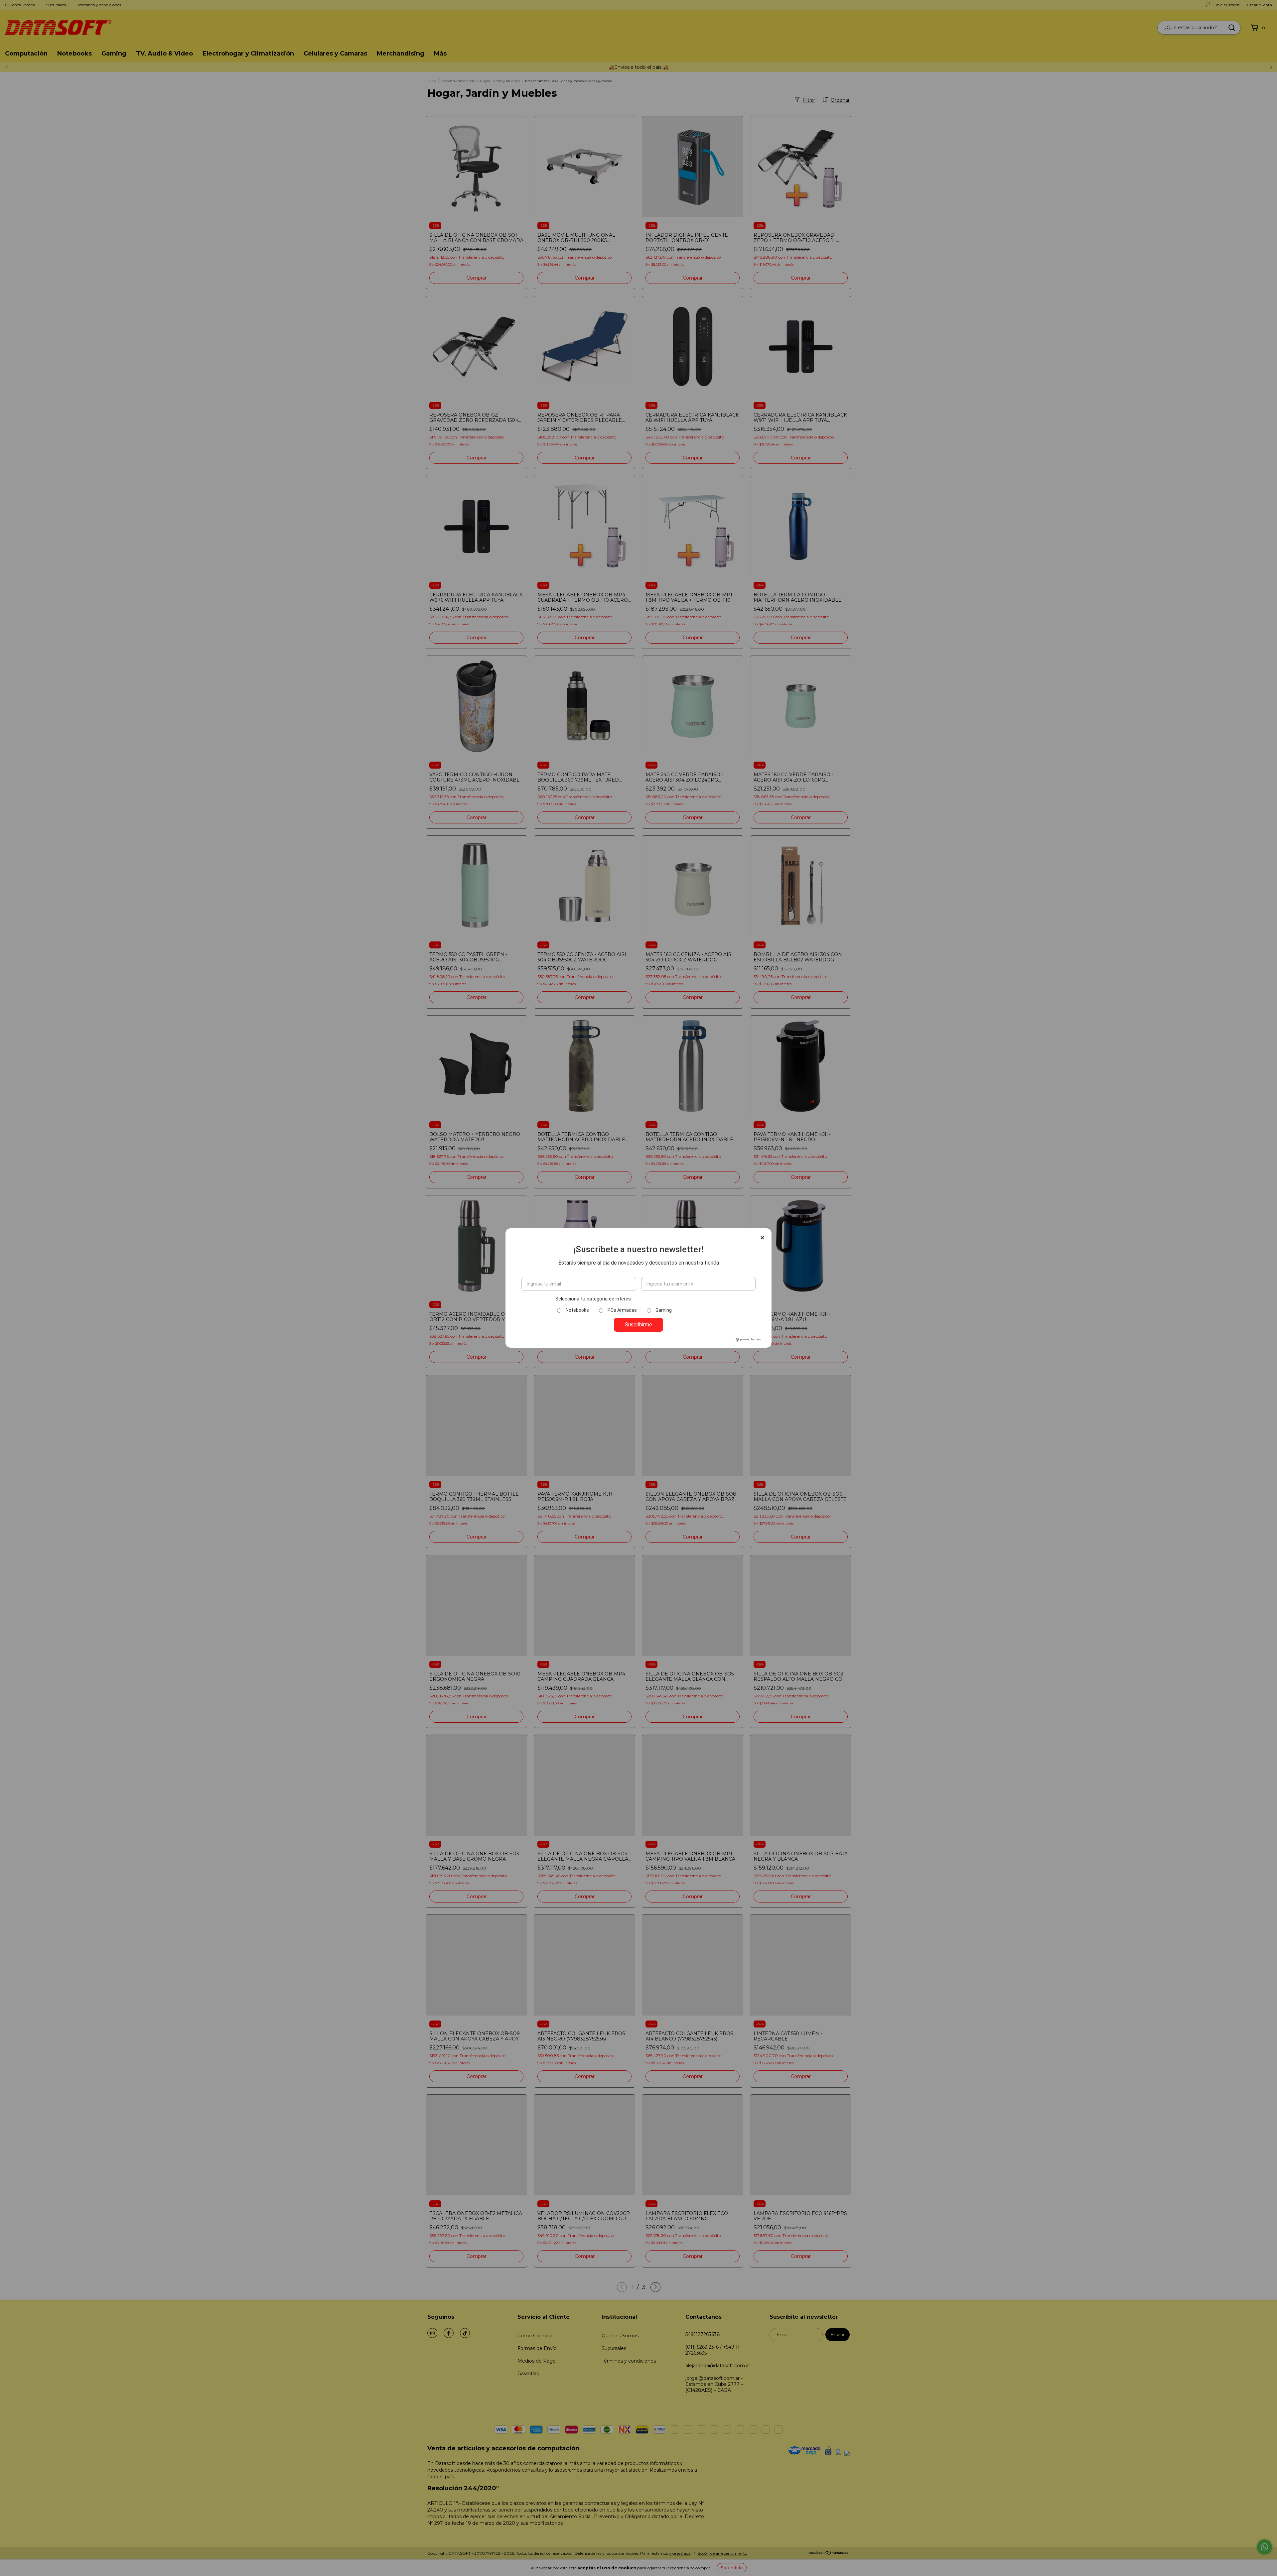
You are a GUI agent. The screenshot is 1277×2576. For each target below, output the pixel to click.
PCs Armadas (622, 1310)
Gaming (664, 1310)
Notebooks (577, 1310)
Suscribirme (638, 1325)
